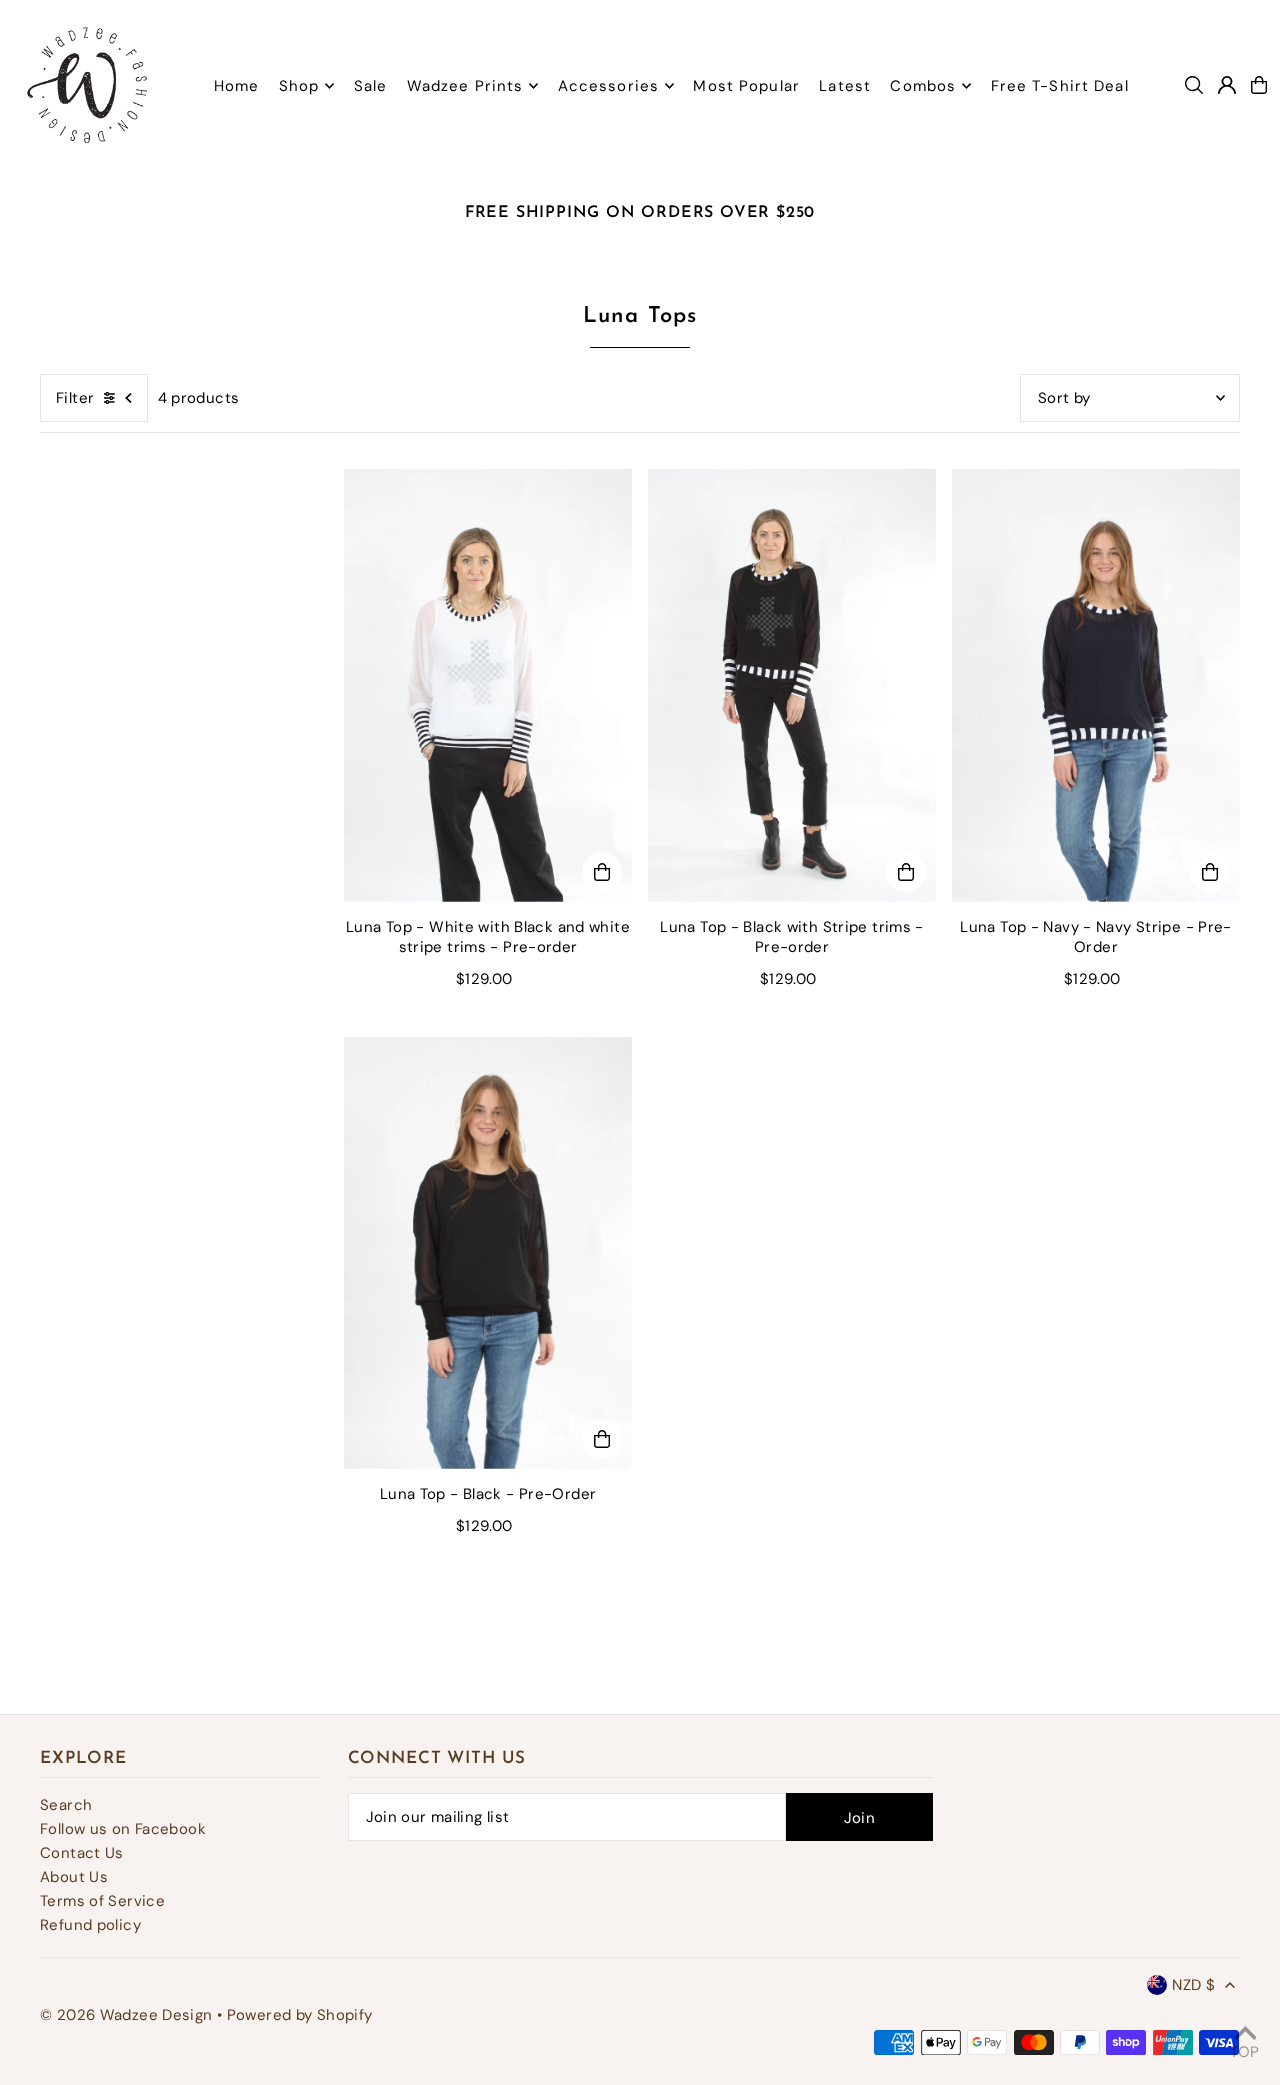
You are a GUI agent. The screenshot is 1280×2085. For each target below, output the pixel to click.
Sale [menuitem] (371, 86)
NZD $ (1193, 1985)
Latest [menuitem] (845, 86)
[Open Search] (1194, 85)
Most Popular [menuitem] (746, 86)
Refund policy (90, 1925)
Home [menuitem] (237, 86)
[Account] (1227, 85)
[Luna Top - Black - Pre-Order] (488, 1253)
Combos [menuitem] (923, 86)
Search (66, 1805)
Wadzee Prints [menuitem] (465, 86)
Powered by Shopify (300, 2015)
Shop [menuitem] (299, 86)
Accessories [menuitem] (608, 86)
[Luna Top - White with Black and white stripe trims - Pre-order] (488, 685)
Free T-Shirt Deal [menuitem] (1060, 86)
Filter (75, 398)
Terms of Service (102, 1901)
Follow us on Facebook (123, 1829)
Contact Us (82, 1853)
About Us (74, 1877)
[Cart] (1259, 85)
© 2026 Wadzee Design (126, 2015)
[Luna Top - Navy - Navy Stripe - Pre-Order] (1096, 685)
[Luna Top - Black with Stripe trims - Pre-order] (792, 685)
